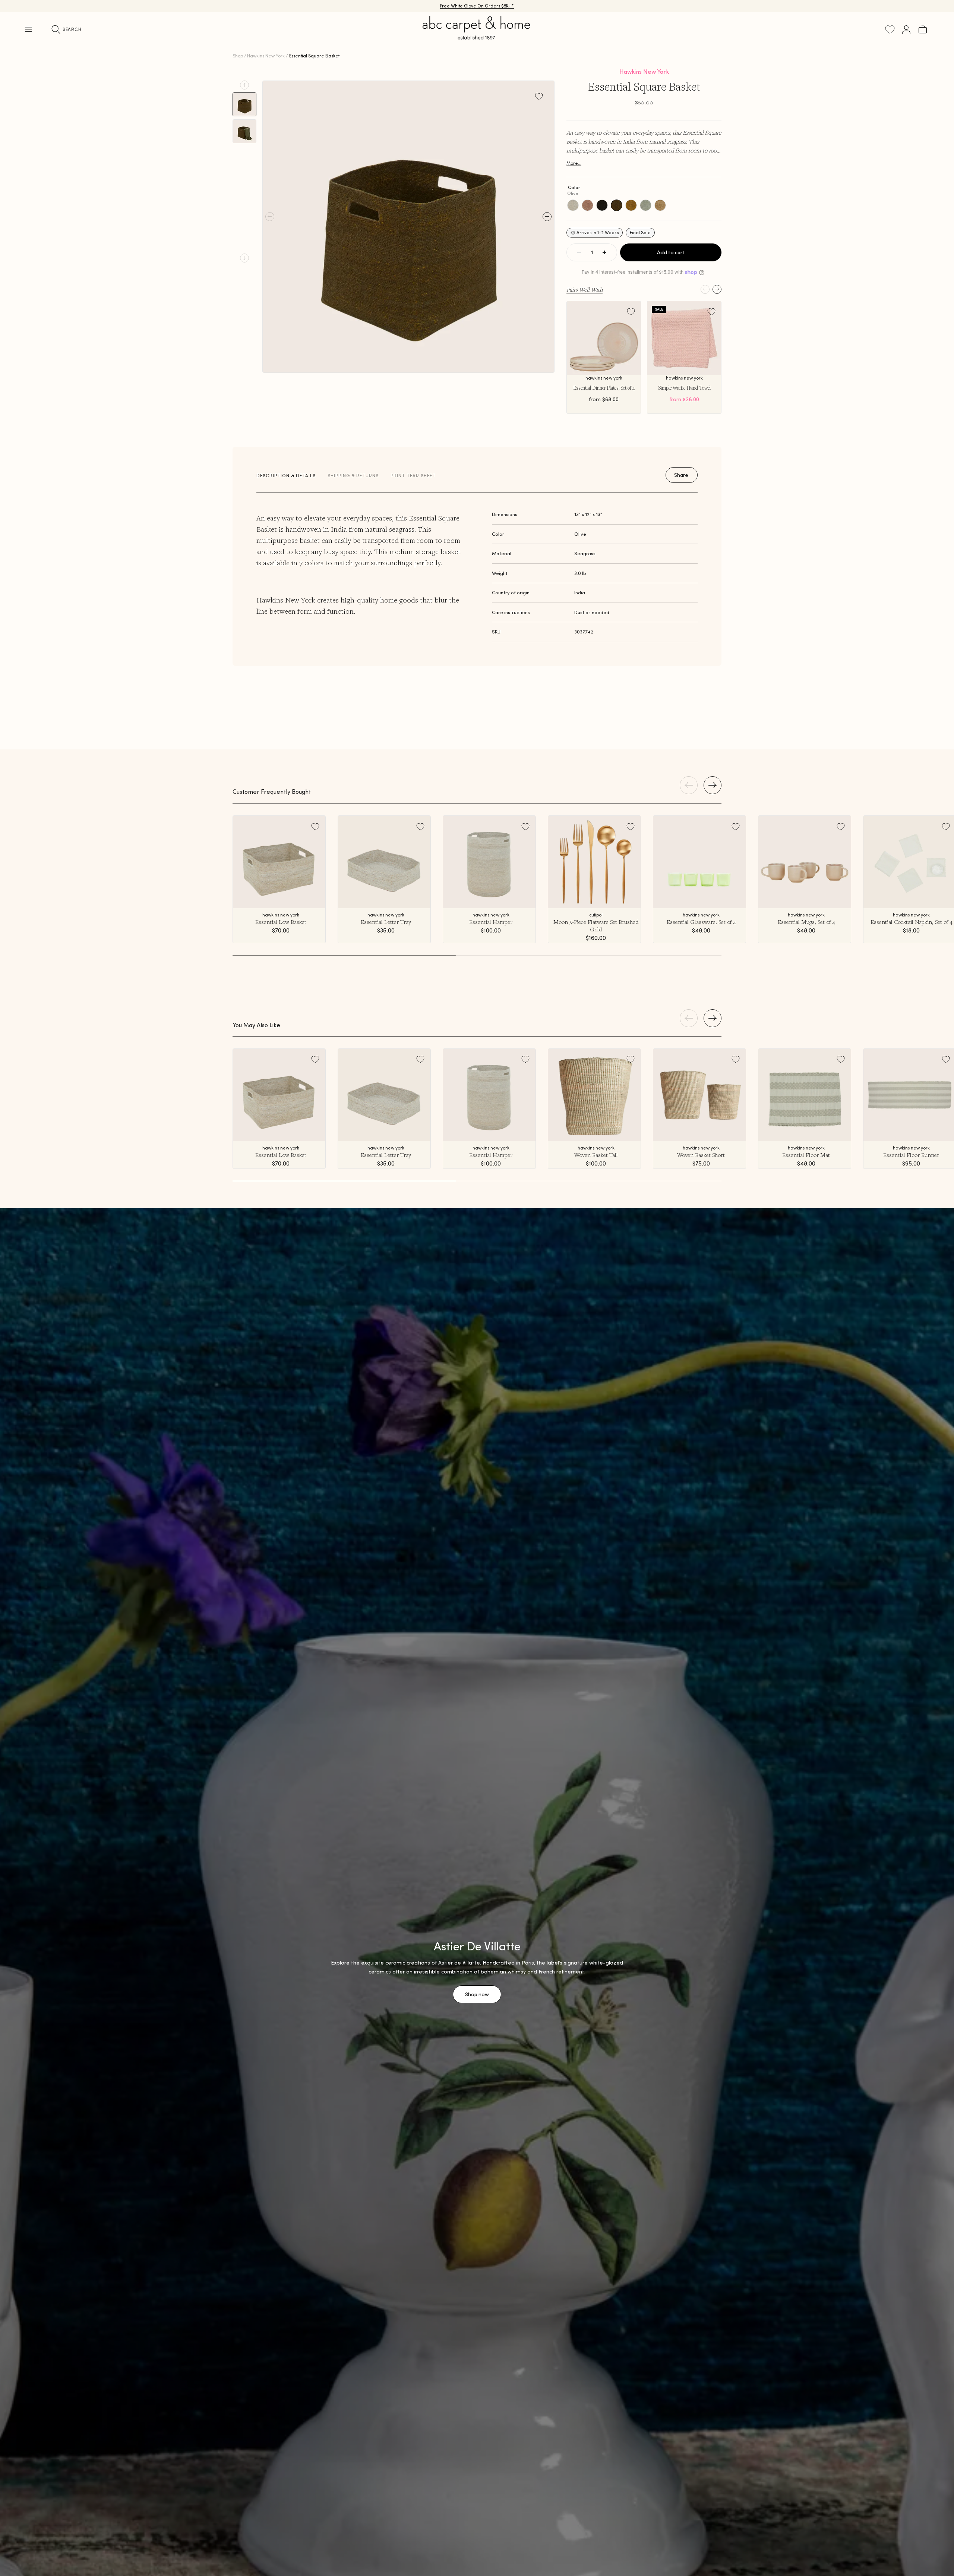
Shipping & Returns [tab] (353, 476)
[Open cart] (923, 29)
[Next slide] (244, 258)
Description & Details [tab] (286, 476)
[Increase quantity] (604, 252)
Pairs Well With (585, 289)
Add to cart (671, 252)
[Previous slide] (244, 85)
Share (681, 475)
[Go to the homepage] (477, 37)
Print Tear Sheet (413, 476)
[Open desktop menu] (28, 29)
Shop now (477, 1994)
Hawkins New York (266, 56)
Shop (238, 56)
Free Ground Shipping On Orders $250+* (477, 6)
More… (574, 163)
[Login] (906, 29)
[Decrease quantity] (579, 252)
